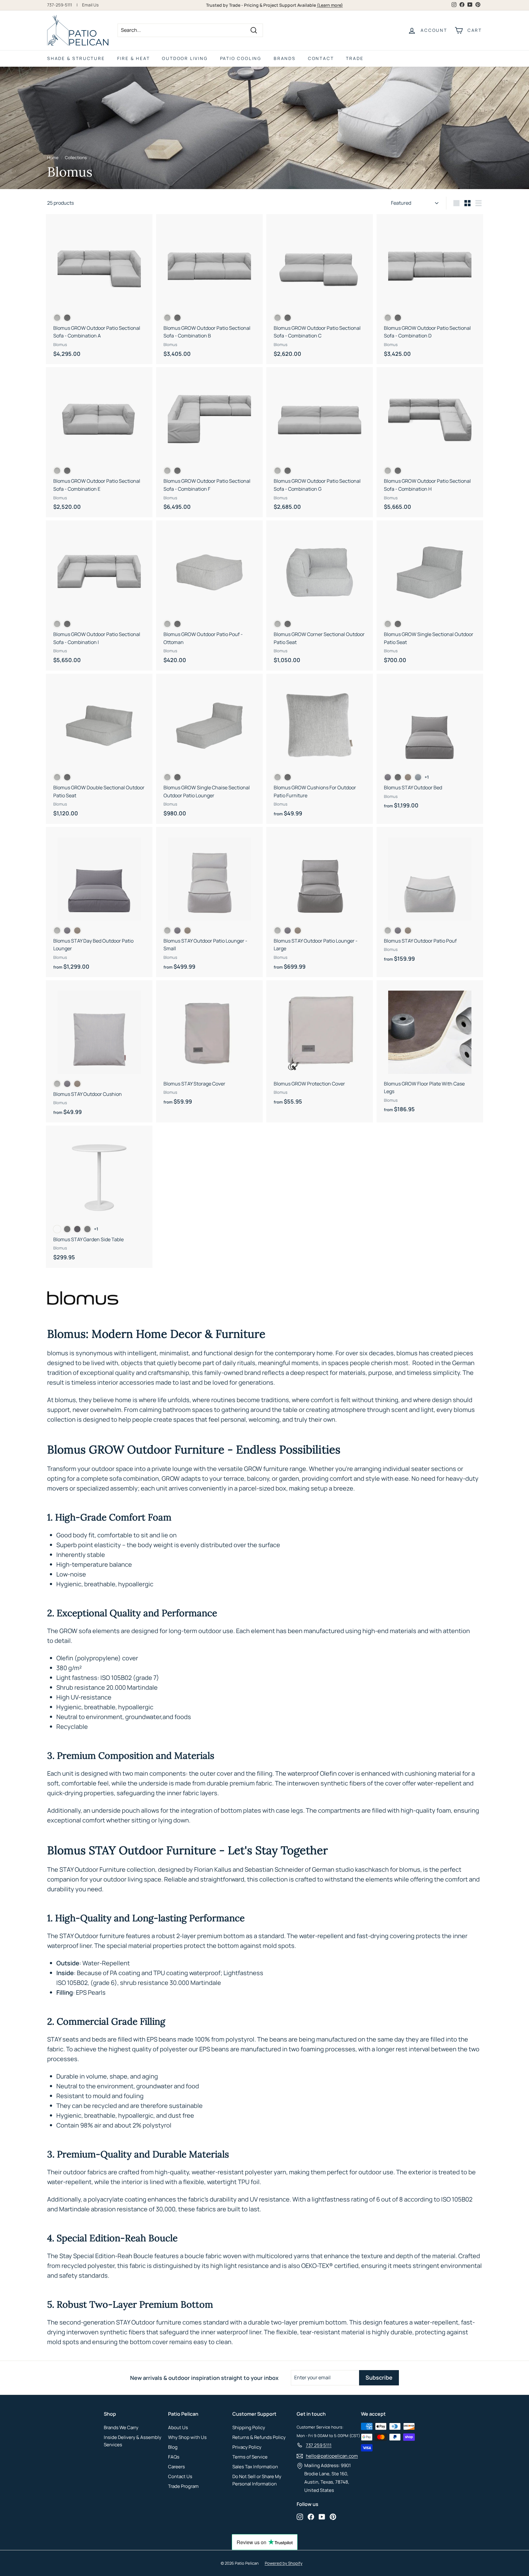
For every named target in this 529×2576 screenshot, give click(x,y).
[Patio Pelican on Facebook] (311, 2517)
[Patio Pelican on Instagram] (300, 2517)
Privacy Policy (247, 2447)
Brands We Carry (121, 2427)
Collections (76, 158)
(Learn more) (330, 5)
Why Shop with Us (187, 2437)
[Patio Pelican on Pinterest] (333, 2517)
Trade (355, 58)
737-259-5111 (60, 5)
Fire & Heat (134, 58)
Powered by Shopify (284, 2563)
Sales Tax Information (255, 2467)
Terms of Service (250, 2457)
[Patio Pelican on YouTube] (322, 2517)
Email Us (90, 5)
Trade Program (183, 2486)
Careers (176, 2467)
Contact (321, 58)
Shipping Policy (249, 2427)
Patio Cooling (241, 58)
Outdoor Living (185, 58)
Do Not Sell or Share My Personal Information (257, 2480)
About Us (178, 2427)
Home (53, 158)
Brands (285, 58)
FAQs (174, 2457)
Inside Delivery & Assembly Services (133, 2441)
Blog (173, 2447)
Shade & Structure (76, 58)
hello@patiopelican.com (332, 2456)
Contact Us (180, 2476)
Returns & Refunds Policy (259, 2437)
